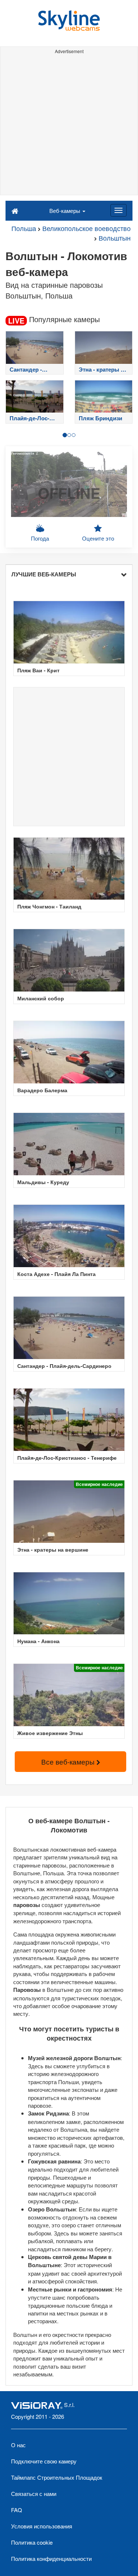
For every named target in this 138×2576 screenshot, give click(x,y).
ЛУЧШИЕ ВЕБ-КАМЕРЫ (44, 574)
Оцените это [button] (98, 538)
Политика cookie (32, 2542)
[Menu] (118, 210)
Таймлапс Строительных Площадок (57, 2477)
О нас (18, 2445)
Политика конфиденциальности (51, 2558)
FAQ (17, 2510)
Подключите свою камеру (44, 2461)
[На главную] (15, 210)
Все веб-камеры (69, 1761)
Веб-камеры (66, 211)
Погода (40, 538)
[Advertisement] (69, 126)
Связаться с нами (34, 2494)
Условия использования (42, 2526)
